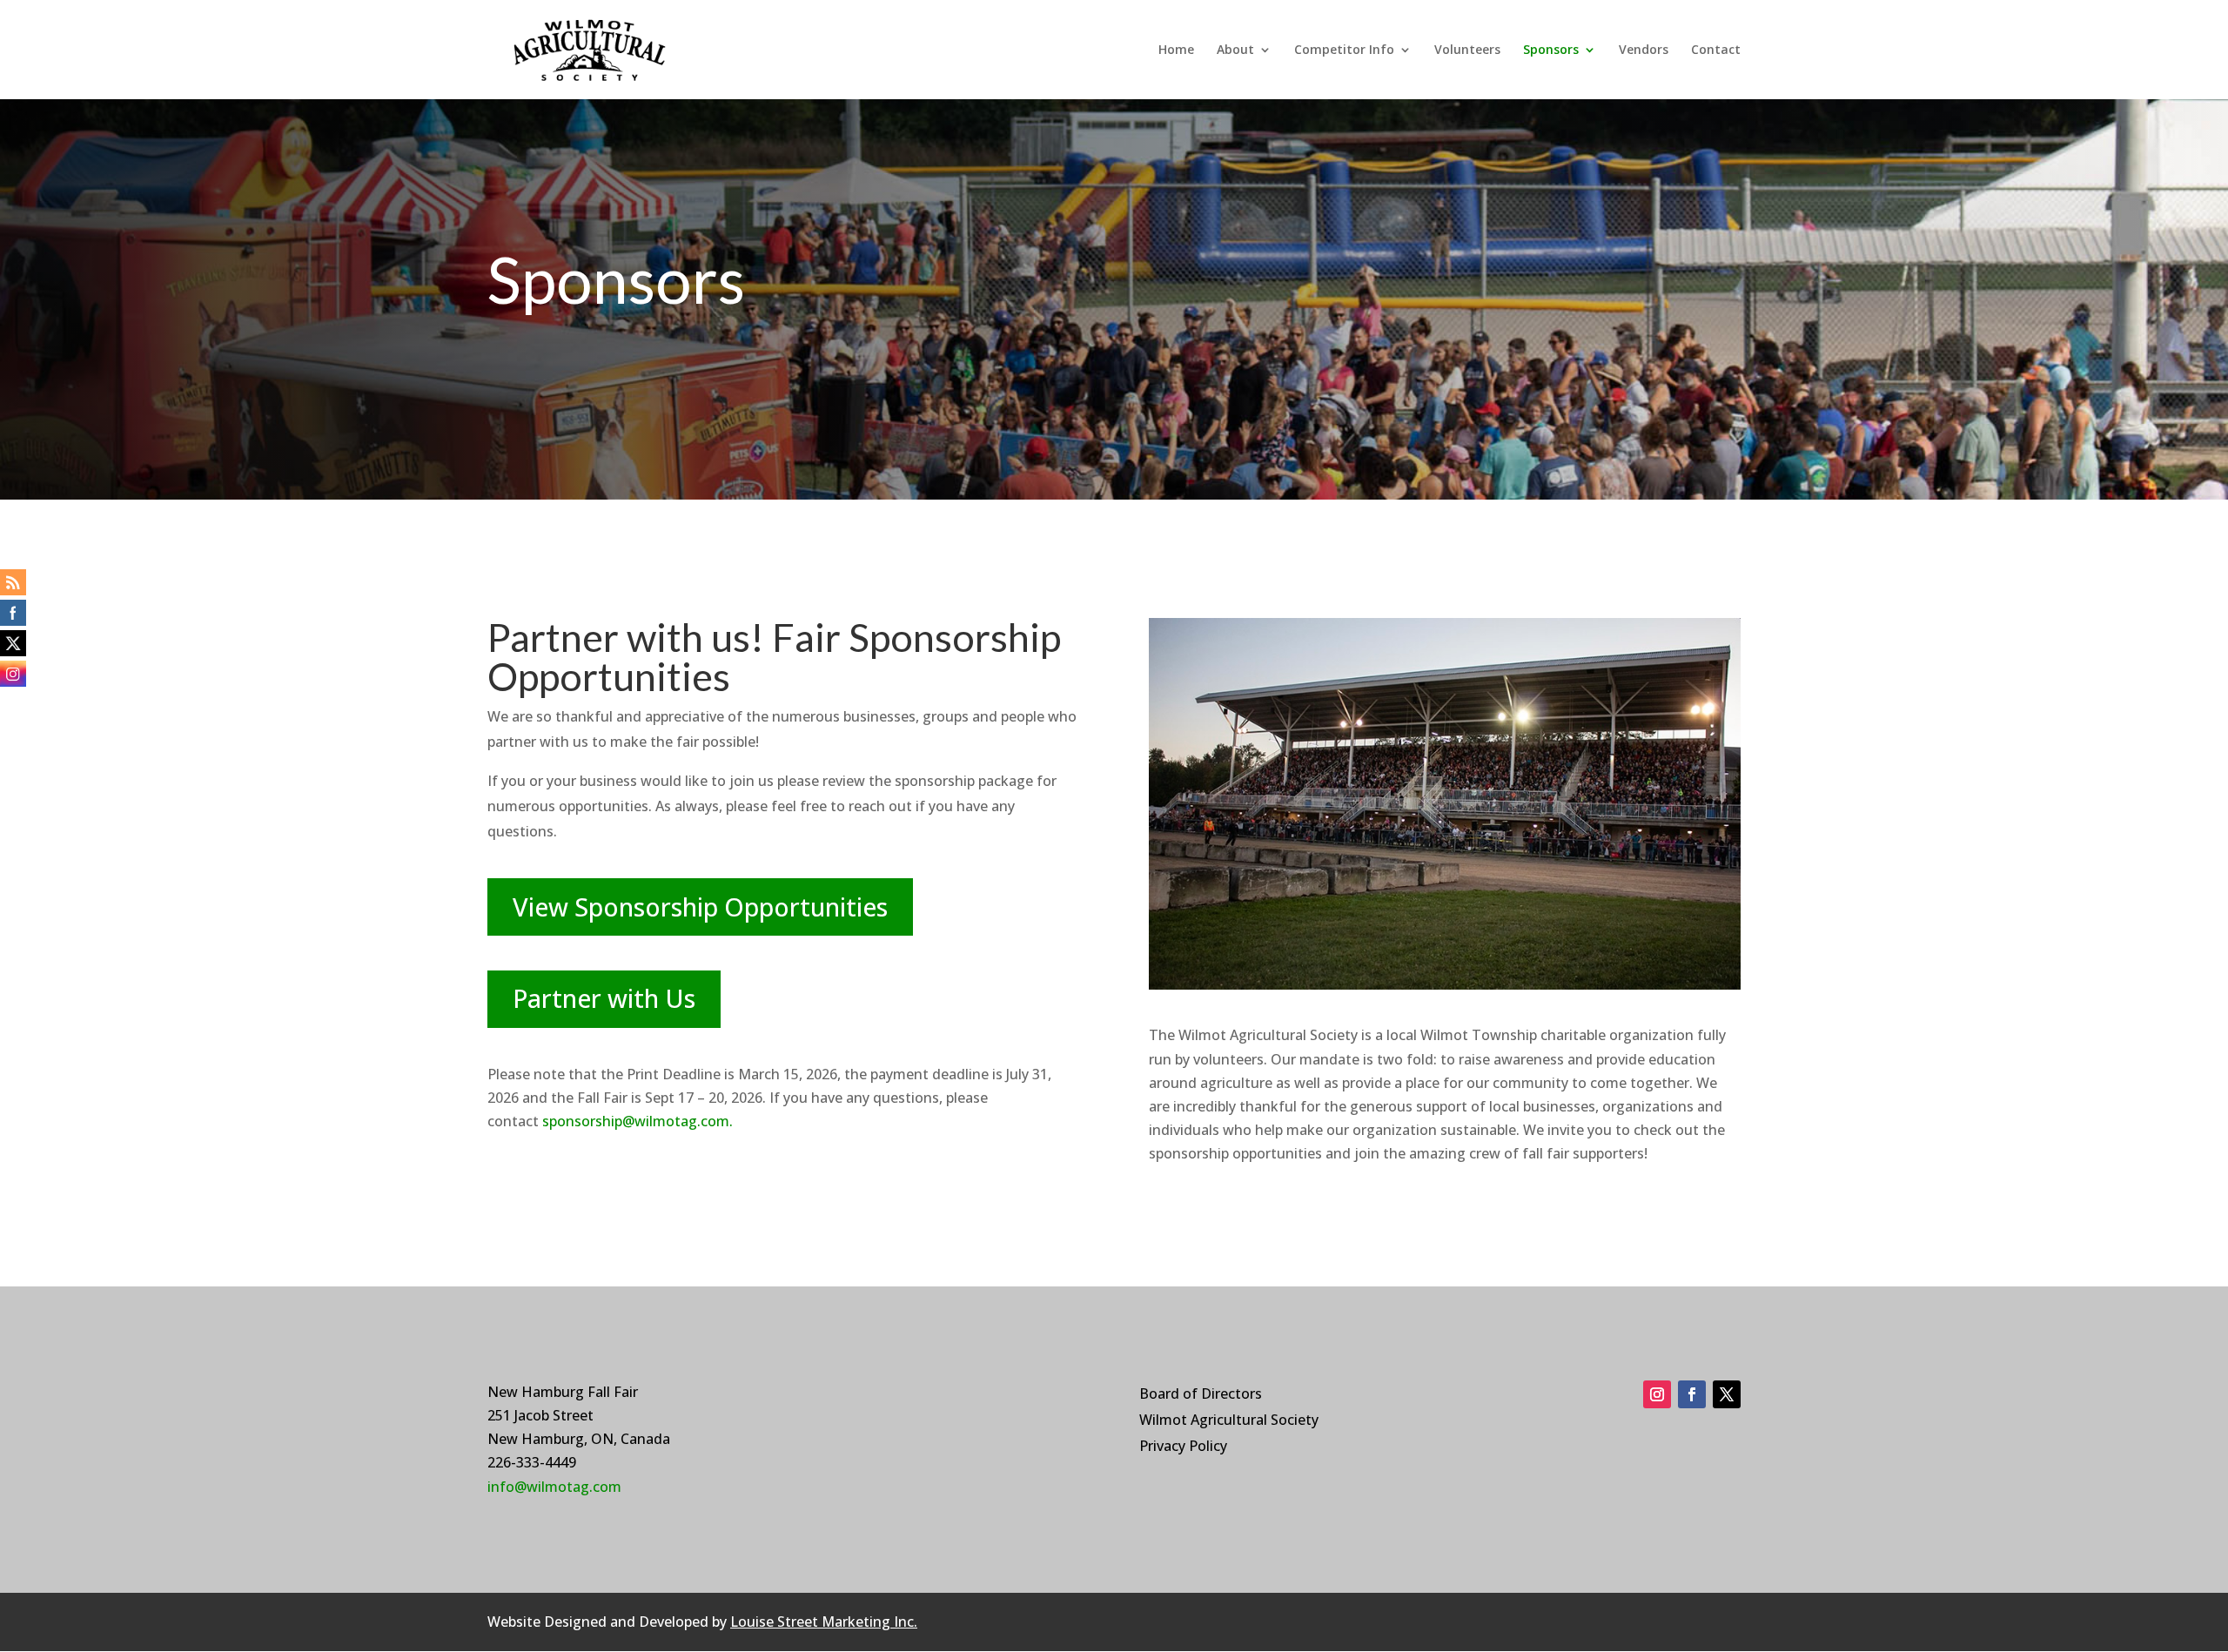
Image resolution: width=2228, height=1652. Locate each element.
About (1235, 50)
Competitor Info (1344, 50)
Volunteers (1467, 50)
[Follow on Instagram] (1657, 1394)
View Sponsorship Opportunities (700, 907)
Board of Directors (1201, 1395)
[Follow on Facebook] (1692, 1394)
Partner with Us (604, 998)
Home (1176, 50)
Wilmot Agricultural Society (1229, 1421)
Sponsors (1551, 50)
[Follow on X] (1727, 1394)
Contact (1716, 50)
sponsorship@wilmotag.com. (638, 1121)
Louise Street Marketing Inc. (824, 1622)
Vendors (1644, 50)
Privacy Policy (1183, 1447)
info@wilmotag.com (554, 1487)
